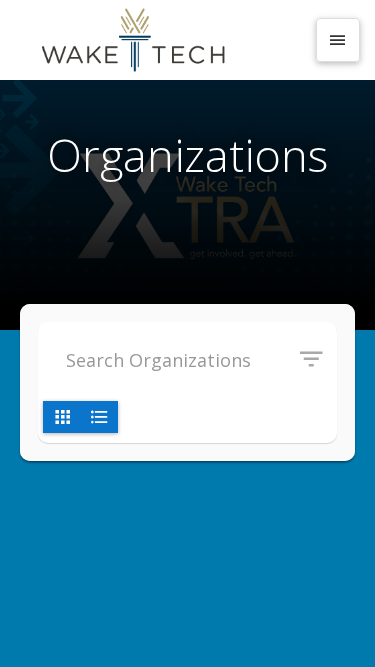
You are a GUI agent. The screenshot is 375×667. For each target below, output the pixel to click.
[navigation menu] (338, 40)
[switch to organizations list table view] (99, 417)
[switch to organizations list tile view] (62, 417)
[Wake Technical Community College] (159, 40)
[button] (318, 360)
